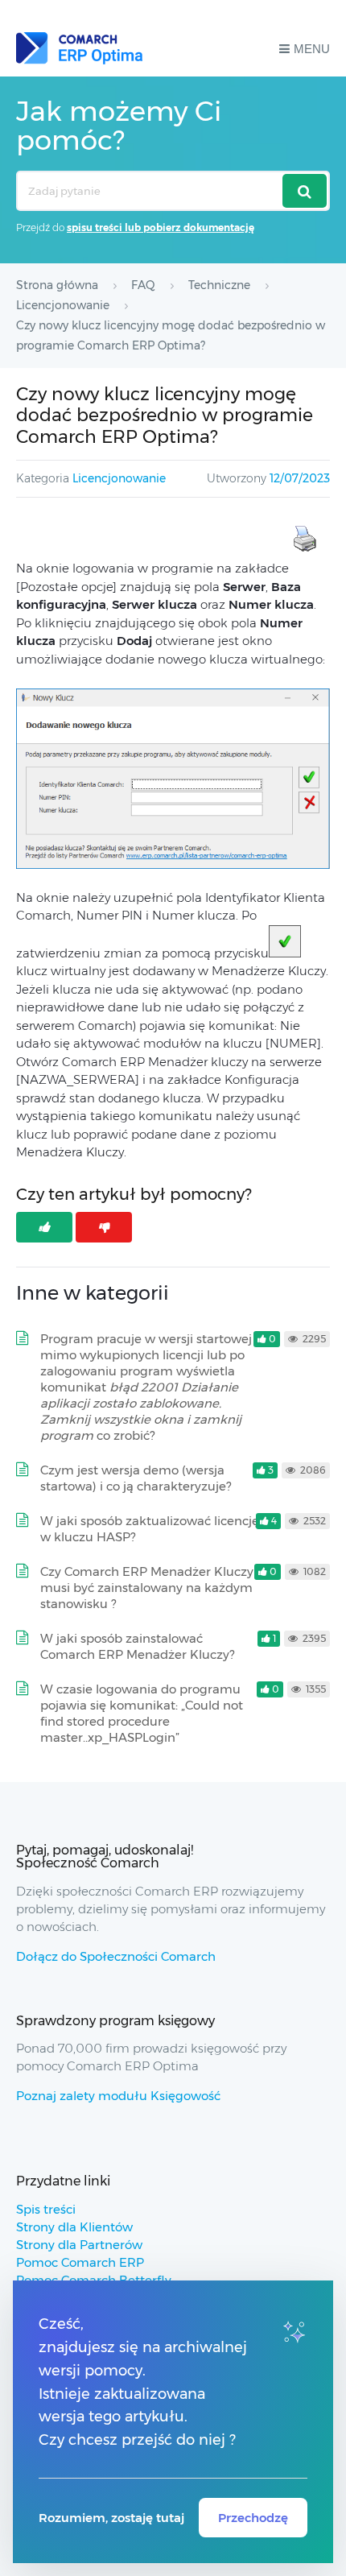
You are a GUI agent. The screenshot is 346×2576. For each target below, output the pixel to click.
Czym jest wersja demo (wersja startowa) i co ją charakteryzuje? (136, 1478)
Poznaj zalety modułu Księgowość (118, 2096)
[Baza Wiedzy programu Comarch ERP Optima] (79, 48)
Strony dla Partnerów (79, 2245)
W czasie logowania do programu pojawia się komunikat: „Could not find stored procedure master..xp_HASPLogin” (142, 1713)
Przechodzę (253, 2518)
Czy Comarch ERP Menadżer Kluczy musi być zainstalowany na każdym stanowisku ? (147, 1588)
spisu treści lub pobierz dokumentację (161, 227)
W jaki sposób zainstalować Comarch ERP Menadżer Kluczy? (137, 1646)
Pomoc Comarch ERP (80, 2262)
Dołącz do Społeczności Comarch (116, 1956)
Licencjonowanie (119, 478)
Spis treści (46, 2209)
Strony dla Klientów (74, 2227)
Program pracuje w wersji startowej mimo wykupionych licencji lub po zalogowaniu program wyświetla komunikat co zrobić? (146, 1387)
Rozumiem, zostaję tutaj (111, 2518)
